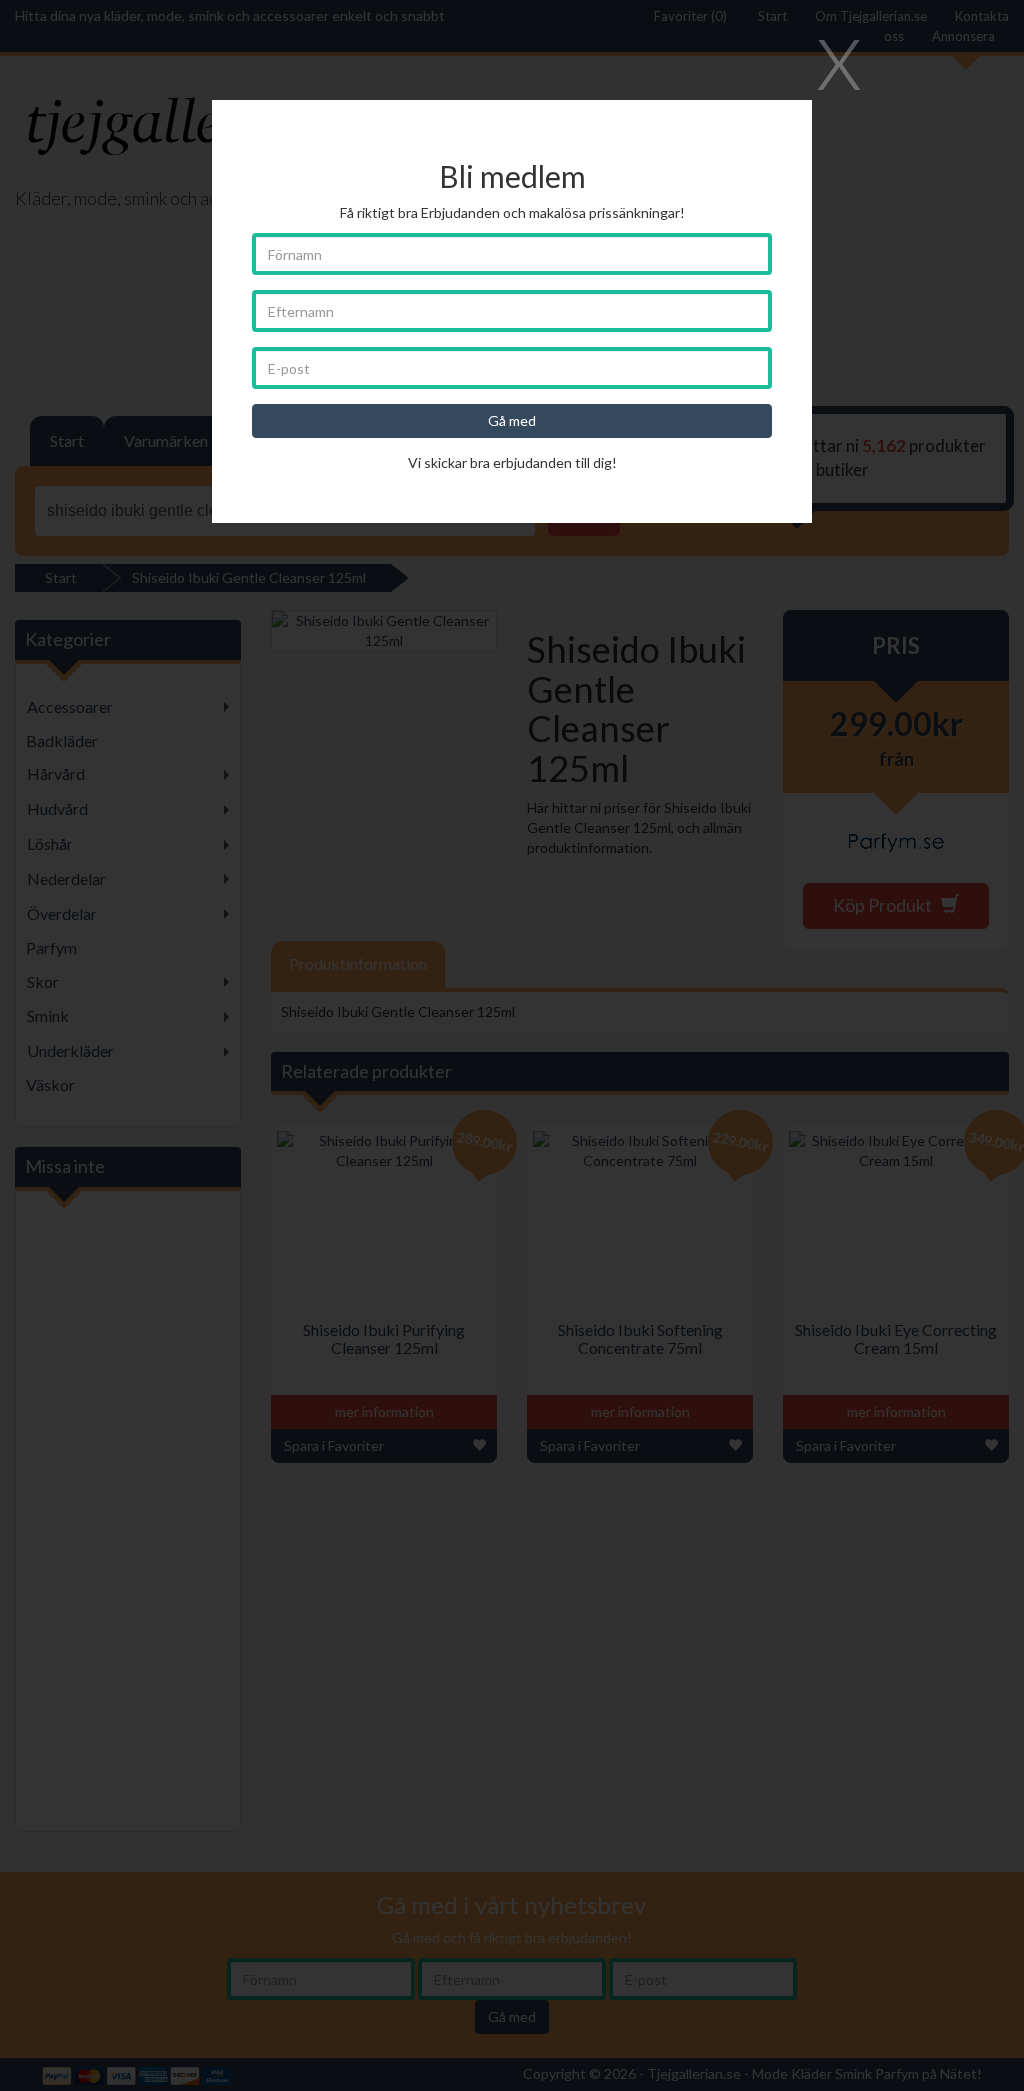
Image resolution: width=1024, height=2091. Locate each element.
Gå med (512, 420)
